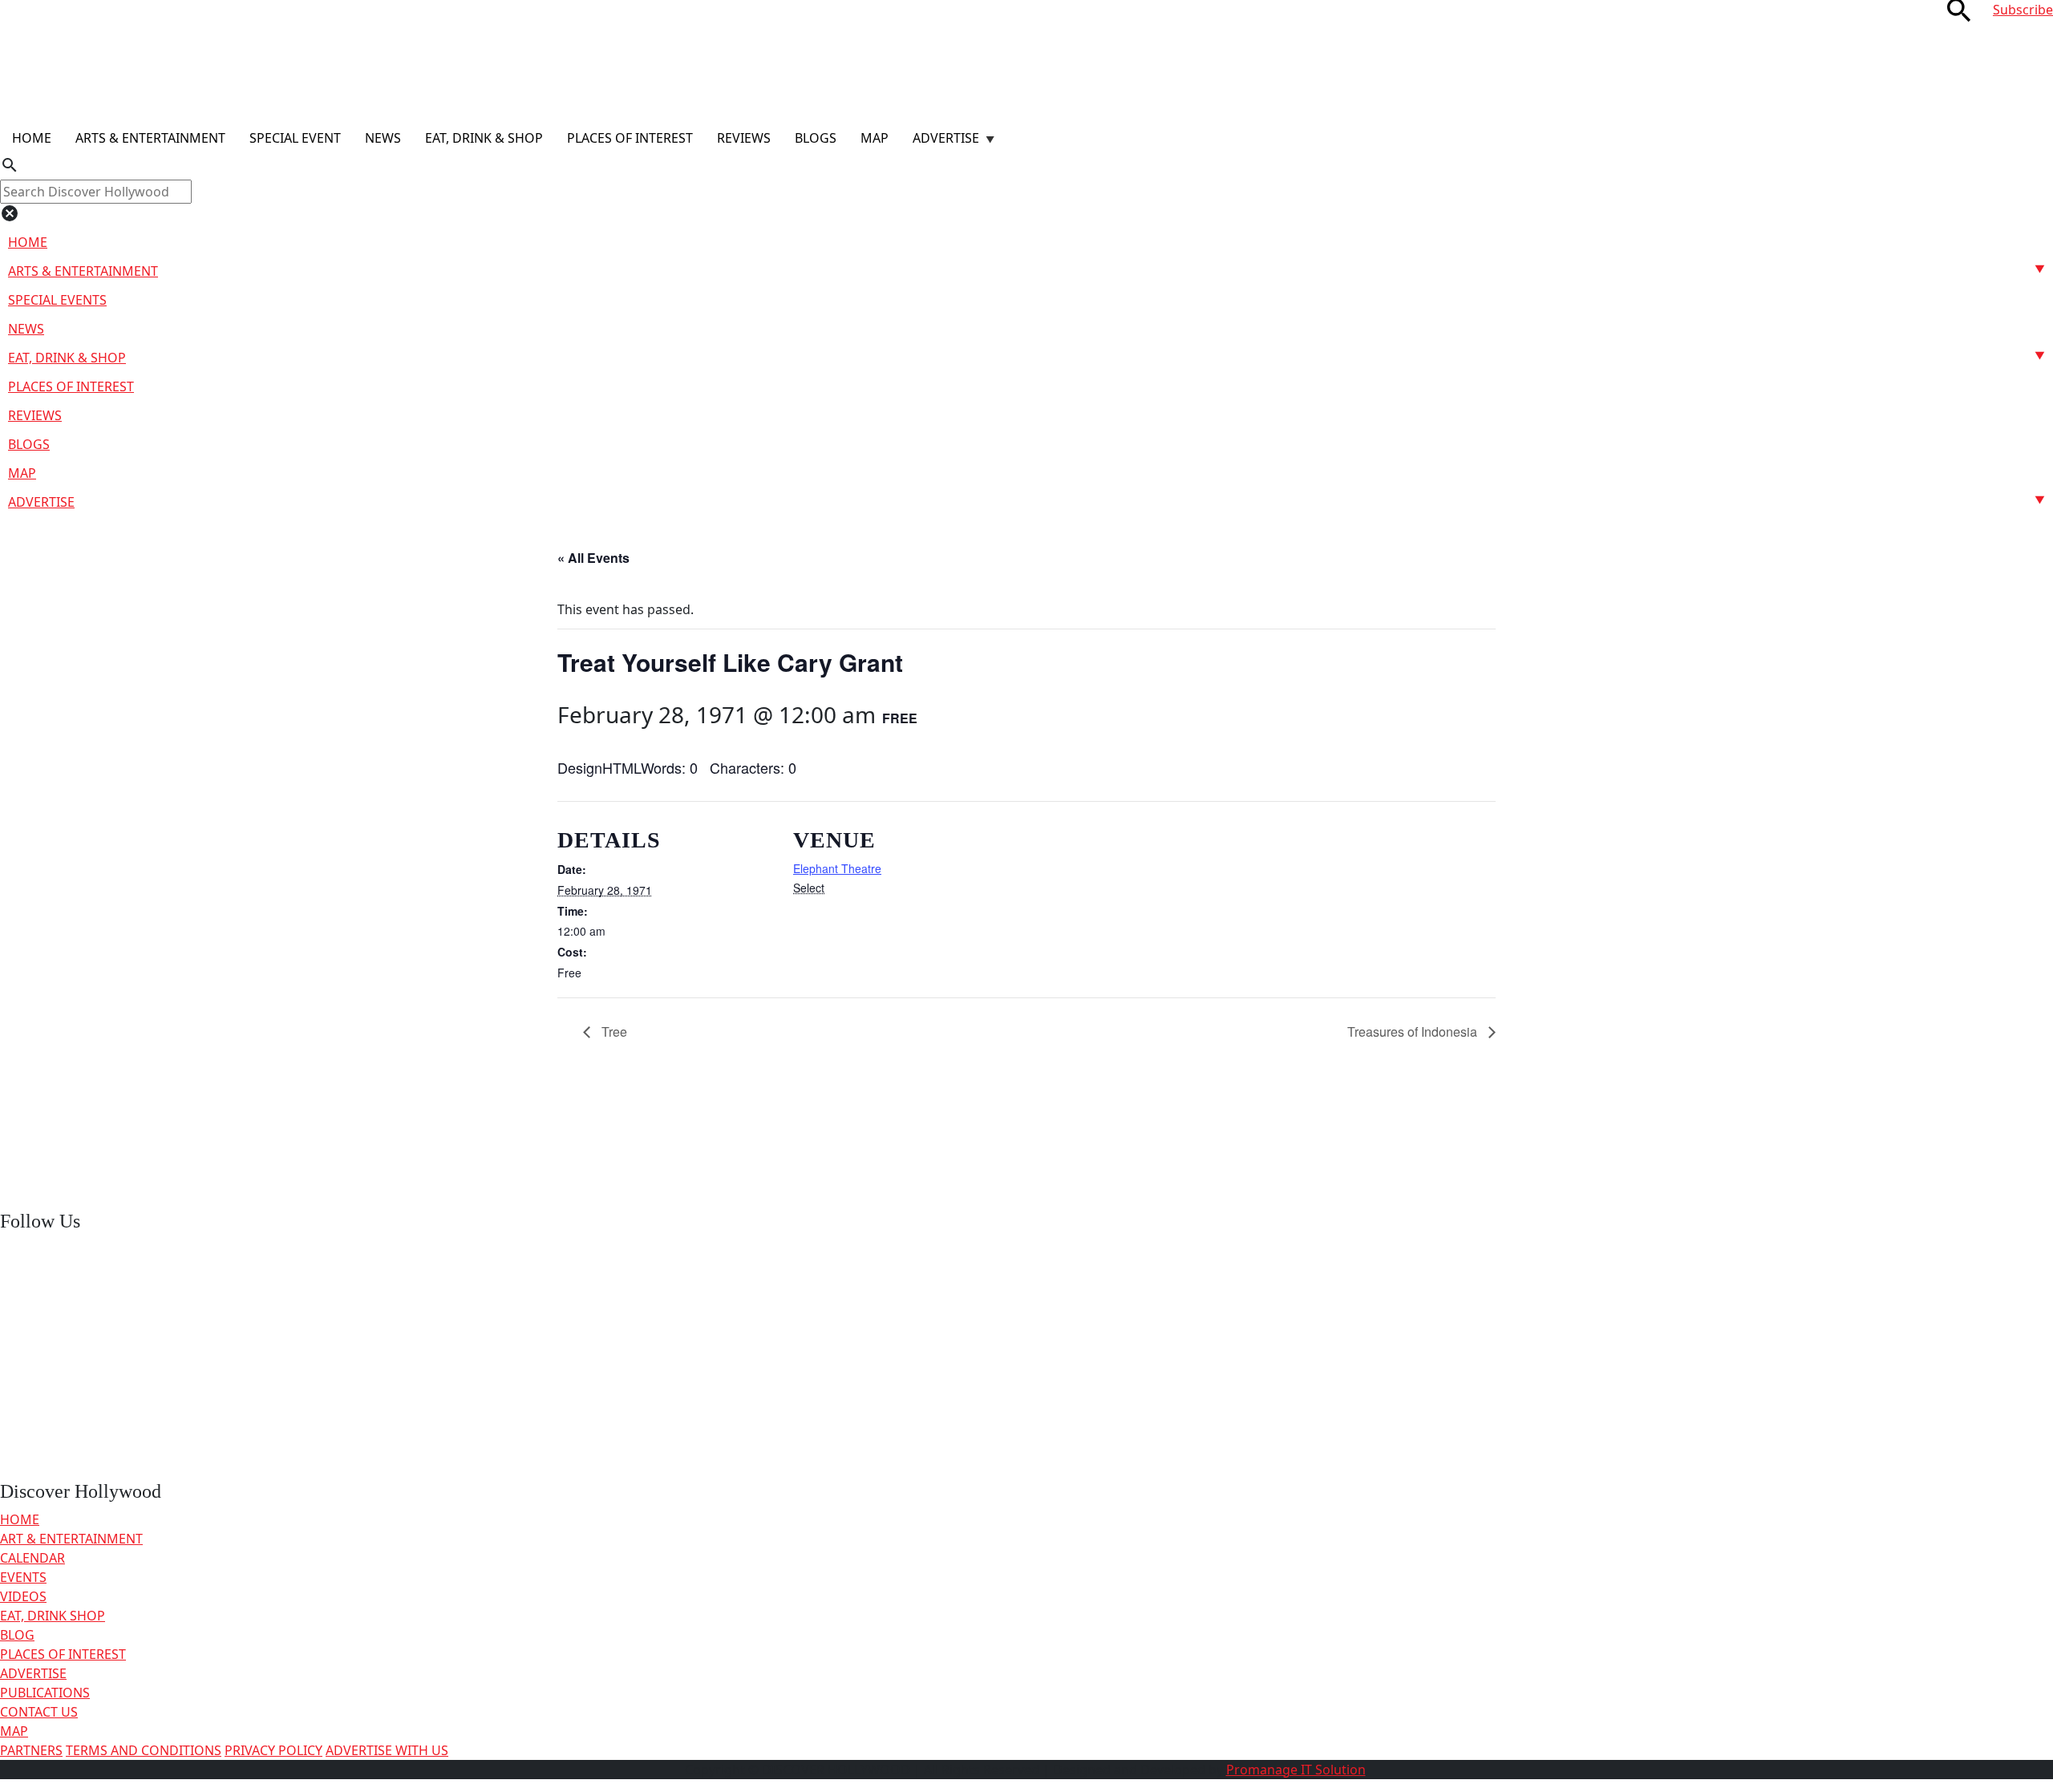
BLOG (17, 1635)
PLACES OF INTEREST (63, 1654)
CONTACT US (39, 1712)
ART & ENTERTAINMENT (71, 1539)
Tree (613, 1032)
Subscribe (2023, 10)
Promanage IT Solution (1296, 1770)
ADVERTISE (33, 1673)
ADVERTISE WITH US (387, 1750)
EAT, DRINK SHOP (53, 1616)
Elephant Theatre (837, 868)
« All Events (593, 558)
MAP (14, 1731)
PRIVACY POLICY (273, 1750)
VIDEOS (23, 1596)
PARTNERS (31, 1750)
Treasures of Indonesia (1414, 1032)
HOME (20, 1519)
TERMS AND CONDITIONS (144, 1750)
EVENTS (23, 1577)
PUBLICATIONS (45, 1693)
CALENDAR (32, 1558)
